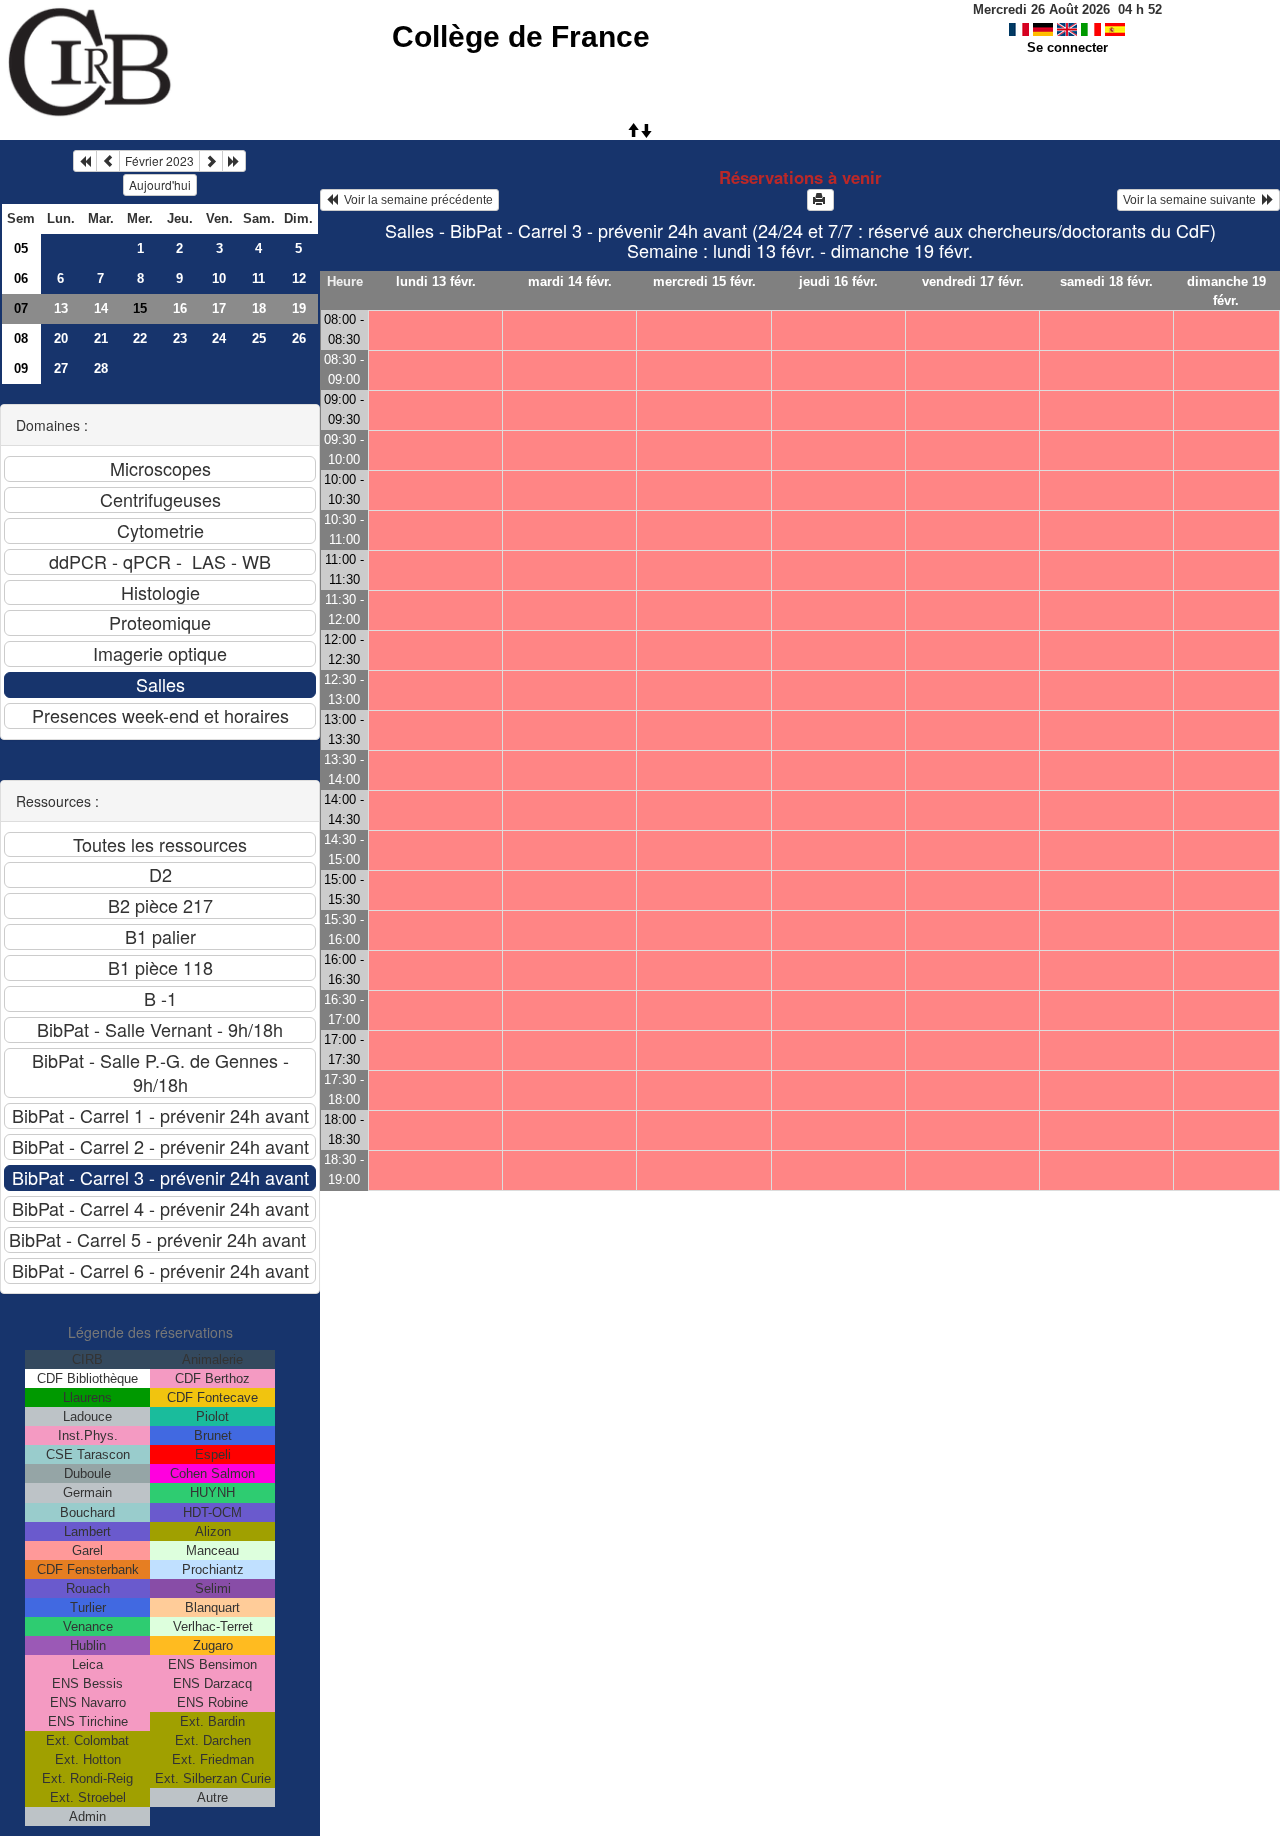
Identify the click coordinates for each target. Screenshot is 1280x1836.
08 (21, 338)
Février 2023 (159, 160)
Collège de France (521, 36)
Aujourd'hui (160, 184)
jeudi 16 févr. (838, 281)
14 (101, 308)
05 (21, 248)
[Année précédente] (85, 161)
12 (299, 278)
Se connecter (1067, 47)
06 (21, 278)
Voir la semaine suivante (1192, 200)
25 (259, 338)
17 (219, 308)
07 (21, 308)
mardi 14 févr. (570, 281)
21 (101, 338)
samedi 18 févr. (1106, 281)
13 (61, 308)
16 (180, 308)
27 (61, 368)
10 (219, 278)
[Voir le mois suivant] (211, 161)
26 (299, 338)
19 (299, 308)
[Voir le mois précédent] (108, 161)
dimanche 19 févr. (1226, 291)
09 (21, 368)
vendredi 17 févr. (973, 281)
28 (101, 368)
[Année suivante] (234, 161)
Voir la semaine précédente (415, 200)
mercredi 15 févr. (704, 281)
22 (140, 338)
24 (219, 338)
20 (61, 338)
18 (259, 308)
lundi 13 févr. (436, 281)
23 (180, 338)
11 (258, 278)
